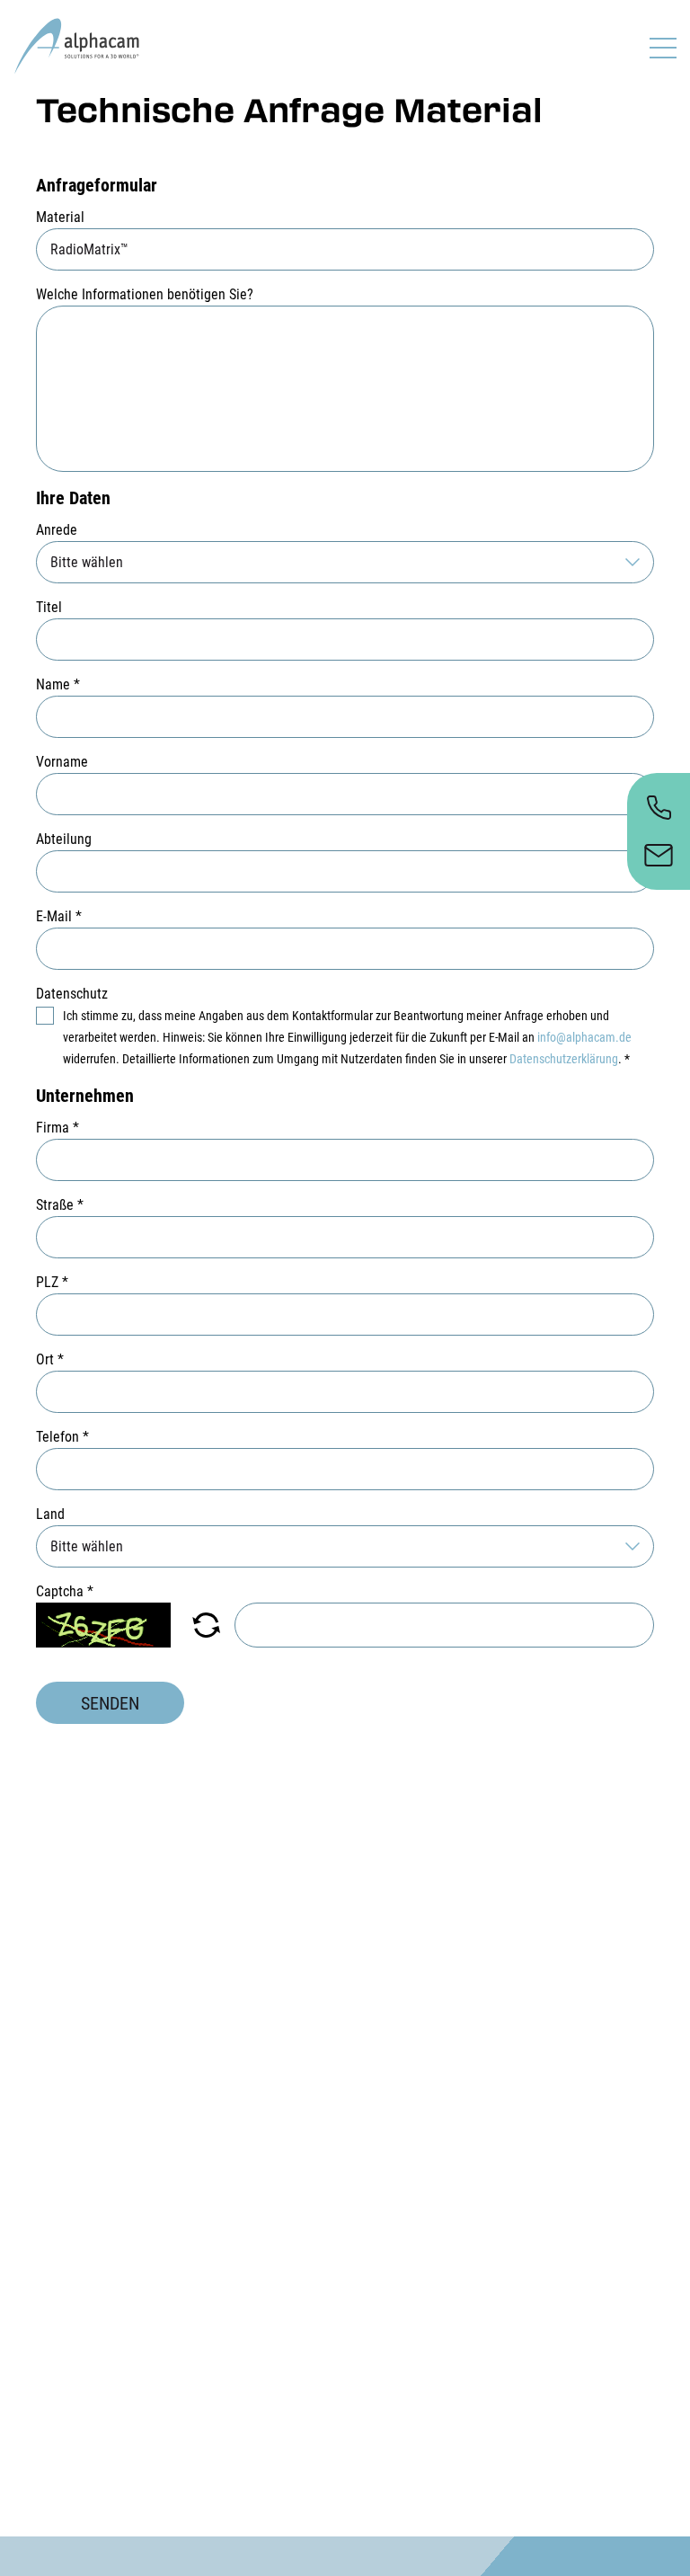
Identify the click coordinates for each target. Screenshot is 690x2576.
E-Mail (59, 916)
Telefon (62, 1437)
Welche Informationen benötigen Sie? (145, 294)
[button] (206, 1625)
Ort (50, 1359)
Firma (57, 1128)
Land (50, 1514)
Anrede (57, 530)
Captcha (65, 1591)
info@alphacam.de (584, 1037)
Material (60, 217)
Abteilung (64, 839)
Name (58, 684)
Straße (60, 1205)
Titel (49, 607)
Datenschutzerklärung (564, 1059)
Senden (110, 1703)
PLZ (52, 1282)
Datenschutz (72, 994)
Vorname (62, 762)
